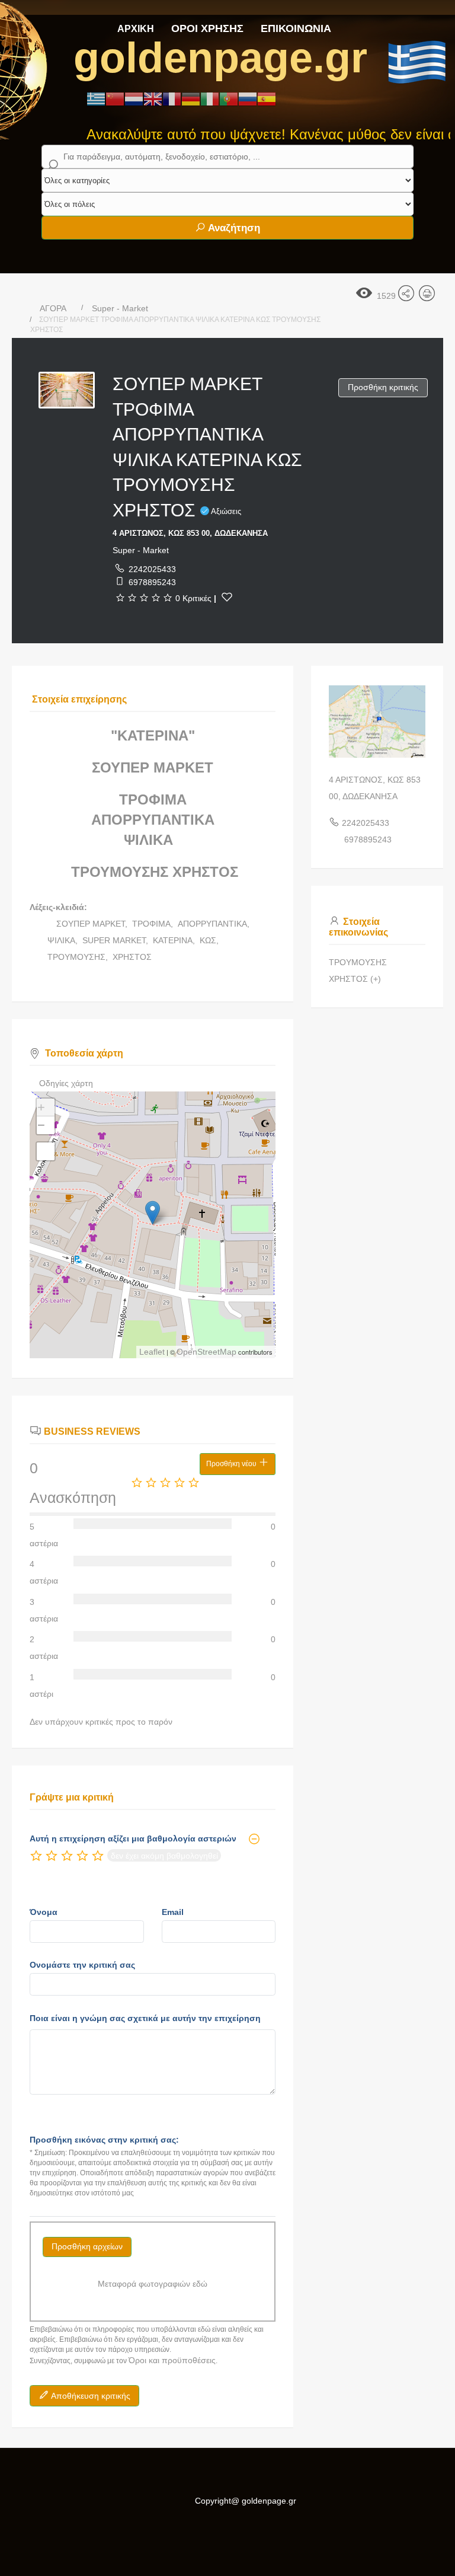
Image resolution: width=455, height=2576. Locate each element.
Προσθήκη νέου (232, 1464)
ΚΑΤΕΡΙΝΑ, (175, 940)
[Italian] (210, 98)
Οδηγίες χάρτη (66, 1083)
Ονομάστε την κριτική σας (82, 1965)
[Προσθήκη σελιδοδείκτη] (227, 597)
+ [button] (41, 1107)
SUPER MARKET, (116, 940)
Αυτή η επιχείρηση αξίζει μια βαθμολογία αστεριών (133, 1838)
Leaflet (152, 1352)
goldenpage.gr (220, 58)
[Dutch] (134, 98)
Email (173, 1912)
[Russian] (248, 98)
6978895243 (152, 582)
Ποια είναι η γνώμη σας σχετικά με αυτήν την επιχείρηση (145, 2018)
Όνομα (44, 1912)
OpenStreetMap (206, 1352)
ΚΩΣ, (210, 940)
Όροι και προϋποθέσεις (172, 2360)
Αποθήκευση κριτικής (90, 2396)
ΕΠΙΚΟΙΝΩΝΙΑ (296, 28)
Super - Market (120, 308)
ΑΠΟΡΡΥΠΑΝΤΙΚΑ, (215, 924)
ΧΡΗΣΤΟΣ (132, 957)
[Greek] (96, 98)
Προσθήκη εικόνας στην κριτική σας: (104, 2140)
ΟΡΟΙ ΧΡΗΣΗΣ (207, 28)
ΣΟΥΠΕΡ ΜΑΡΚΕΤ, (93, 924)
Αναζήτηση (233, 228)
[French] (172, 98)
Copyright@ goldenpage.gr (246, 2501)
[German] (191, 98)
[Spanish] (267, 98)
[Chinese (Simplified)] (115, 98)
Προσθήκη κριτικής (383, 387)
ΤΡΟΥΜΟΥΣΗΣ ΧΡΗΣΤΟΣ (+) (358, 971)
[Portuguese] (229, 98)
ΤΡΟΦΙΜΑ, (154, 924)
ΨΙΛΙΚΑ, (64, 940)
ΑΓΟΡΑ (53, 308)
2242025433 (152, 569)
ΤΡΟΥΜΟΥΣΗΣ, (79, 957)
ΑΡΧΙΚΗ (136, 29)
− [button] (41, 1125)
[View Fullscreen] (46, 1151)
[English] (153, 98)
